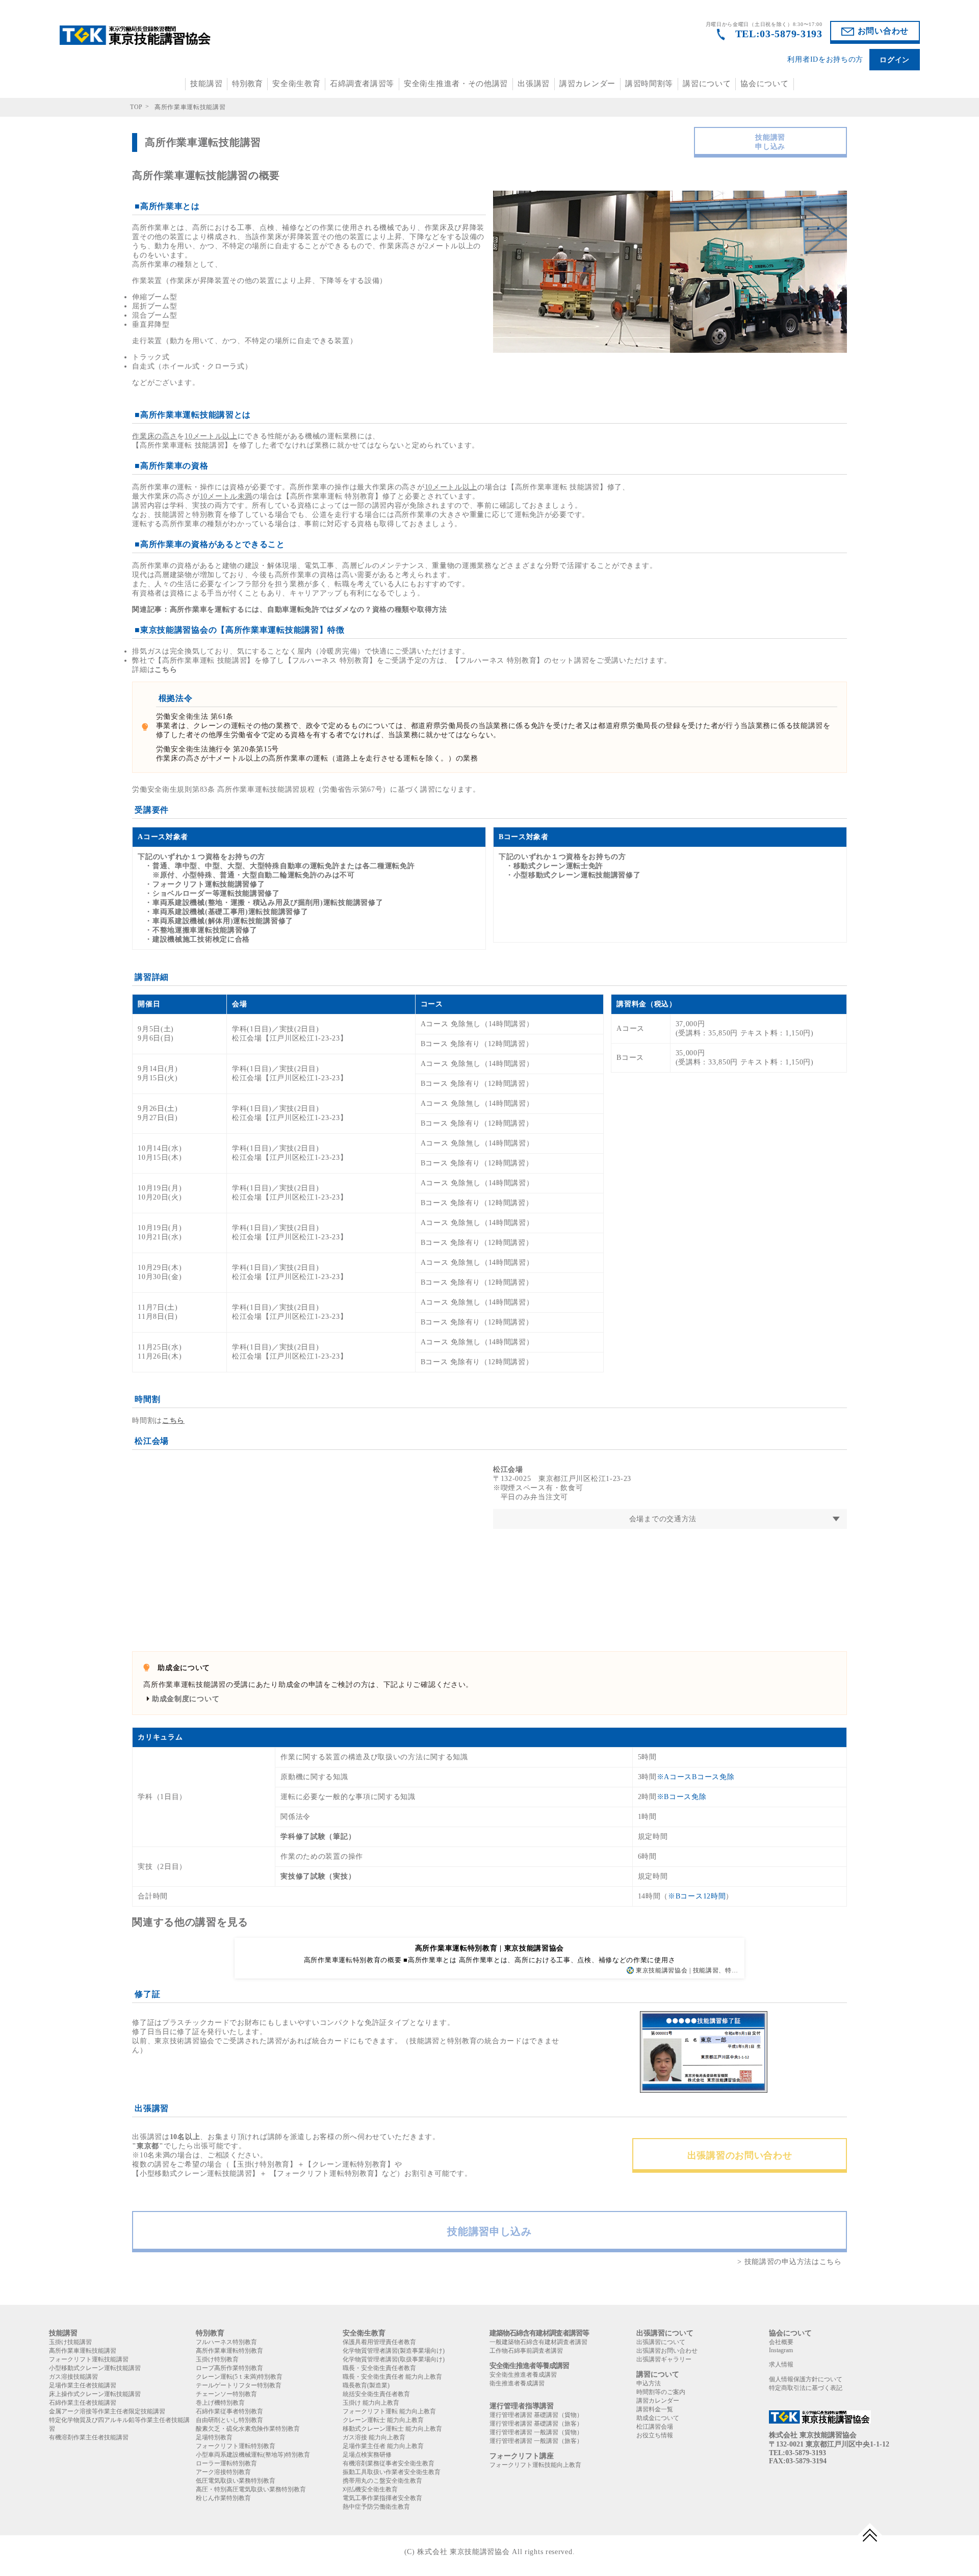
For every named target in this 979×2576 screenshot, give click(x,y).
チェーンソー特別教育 (226, 2394)
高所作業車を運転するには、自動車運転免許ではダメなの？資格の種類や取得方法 (308, 609)
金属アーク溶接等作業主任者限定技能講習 (107, 2411)
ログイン (895, 60)
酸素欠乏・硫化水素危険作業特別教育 (248, 2429)
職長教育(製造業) (366, 2385)
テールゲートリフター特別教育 (239, 2385)
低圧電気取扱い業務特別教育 (236, 2481)
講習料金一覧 (655, 2409)
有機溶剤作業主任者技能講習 (89, 2437)
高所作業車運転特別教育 (229, 2351)
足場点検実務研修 (367, 2455)
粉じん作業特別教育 (223, 2498)
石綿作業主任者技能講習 (83, 2403)
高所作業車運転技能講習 (83, 2351)
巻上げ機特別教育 (220, 2403)
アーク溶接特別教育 (223, 2472)
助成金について (658, 2418)
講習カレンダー (587, 84)
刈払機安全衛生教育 (370, 2489)
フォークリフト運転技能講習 (89, 2359)
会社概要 (781, 2342)
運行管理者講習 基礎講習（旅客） (536, 2424)
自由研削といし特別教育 (229, 2420)
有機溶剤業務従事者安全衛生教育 (389, 2463)
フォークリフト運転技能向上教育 (535, 2465)
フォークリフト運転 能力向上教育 (389, 2411)
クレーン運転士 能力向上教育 (383, 2420)
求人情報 (781, 2364)
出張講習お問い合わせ (667, 2351)
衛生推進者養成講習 (517, 2383)
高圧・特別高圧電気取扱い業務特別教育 (251, 2489)
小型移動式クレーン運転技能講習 (95, 2368)
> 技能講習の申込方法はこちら (790, 2262)
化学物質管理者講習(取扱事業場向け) (394, 2359)
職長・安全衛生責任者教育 (379, 2368)
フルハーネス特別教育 (226, 2342)
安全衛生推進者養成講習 (523, 2375)
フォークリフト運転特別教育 (236, 2446)
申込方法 (649, 2383)
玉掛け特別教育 (217, 2359)
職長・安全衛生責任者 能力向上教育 (392, 2377)
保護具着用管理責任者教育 (379, 2342)
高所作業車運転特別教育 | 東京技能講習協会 (489, 1948)
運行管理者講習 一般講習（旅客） (536, 2441)
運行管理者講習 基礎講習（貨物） (536, 2415)
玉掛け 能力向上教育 (371, 2403)
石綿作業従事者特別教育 (229, 2411)
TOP (136, 107)
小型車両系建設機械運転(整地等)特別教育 (253, 2455)
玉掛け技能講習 (70, 2342)
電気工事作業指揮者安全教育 (382, 2498)
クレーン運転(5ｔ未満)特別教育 (239, 2377)
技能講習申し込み (770, 142)
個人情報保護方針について (806, 2379)
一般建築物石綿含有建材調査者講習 (538, 2342)
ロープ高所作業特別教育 (229, 2368)
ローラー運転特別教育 (226, 2463)
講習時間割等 (649, 84)
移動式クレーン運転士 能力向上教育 (392, 2429)
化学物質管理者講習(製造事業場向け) (394, 2351)
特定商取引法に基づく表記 (806, 2388)
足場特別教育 (214, 2437)
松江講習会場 (655, 2427)
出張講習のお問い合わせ (740, 2155)
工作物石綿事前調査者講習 (526, 2351)
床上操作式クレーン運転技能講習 (95, 2394)
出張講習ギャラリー (664, 2359)
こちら (166, 670)
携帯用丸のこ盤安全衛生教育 (382, 2481)
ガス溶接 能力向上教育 (374, 2437)
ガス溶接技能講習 (73, 2377)
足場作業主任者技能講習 (83, 2385)
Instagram (781, 2350)
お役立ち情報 (655, 2435)
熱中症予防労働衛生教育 (376, 2507)
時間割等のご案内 (661, 2392)
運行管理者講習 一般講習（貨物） (536, 2432)
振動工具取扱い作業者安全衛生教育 (392, 2472)
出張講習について (661, 2342)
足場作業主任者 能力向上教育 (383, 2446)
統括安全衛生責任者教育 (376, 2394)
